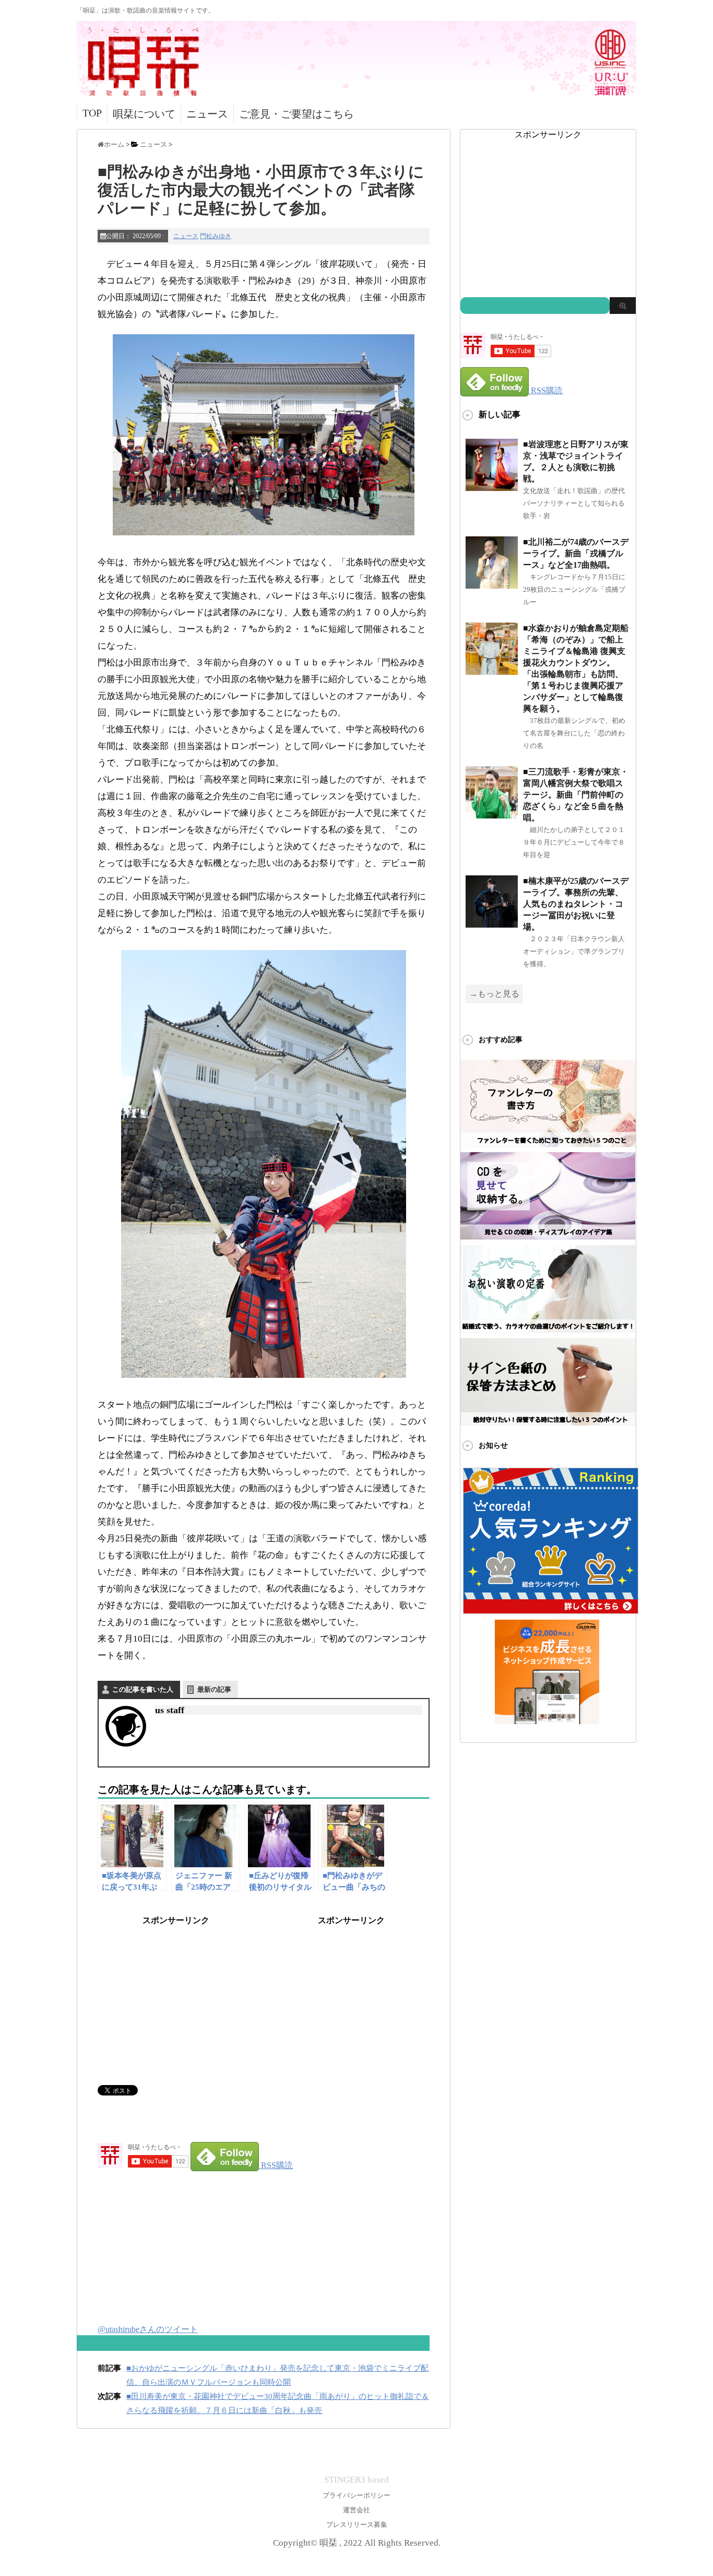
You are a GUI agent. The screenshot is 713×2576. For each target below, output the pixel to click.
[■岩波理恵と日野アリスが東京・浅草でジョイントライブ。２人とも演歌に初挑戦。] (492, 487)
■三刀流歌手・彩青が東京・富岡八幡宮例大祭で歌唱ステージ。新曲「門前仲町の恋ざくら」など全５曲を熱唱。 (576, 795)
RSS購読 (277, 2165)
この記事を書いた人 (143, 1689)
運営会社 (356, 2510)
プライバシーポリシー (356, 2495)
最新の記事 (214, 1689)
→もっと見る (494, 994)
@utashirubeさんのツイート (148, 2329)
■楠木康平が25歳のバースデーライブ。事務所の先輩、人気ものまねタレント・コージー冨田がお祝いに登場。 (576, 904)
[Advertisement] (176, 1992)
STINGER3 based (356, 2480)
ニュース (207, 114)
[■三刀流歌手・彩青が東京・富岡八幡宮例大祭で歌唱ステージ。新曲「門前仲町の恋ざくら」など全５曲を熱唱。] (492, 814)
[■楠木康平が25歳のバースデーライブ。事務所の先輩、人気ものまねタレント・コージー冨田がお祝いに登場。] (492, 923)
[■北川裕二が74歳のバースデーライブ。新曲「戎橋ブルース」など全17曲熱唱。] (492, 584)
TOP (92, 113)
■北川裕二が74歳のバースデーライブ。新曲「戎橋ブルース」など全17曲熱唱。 (576, 553)
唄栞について (144, 114)
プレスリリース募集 (357, 2525)
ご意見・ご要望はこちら (296, 114)
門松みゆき (216, 236)
